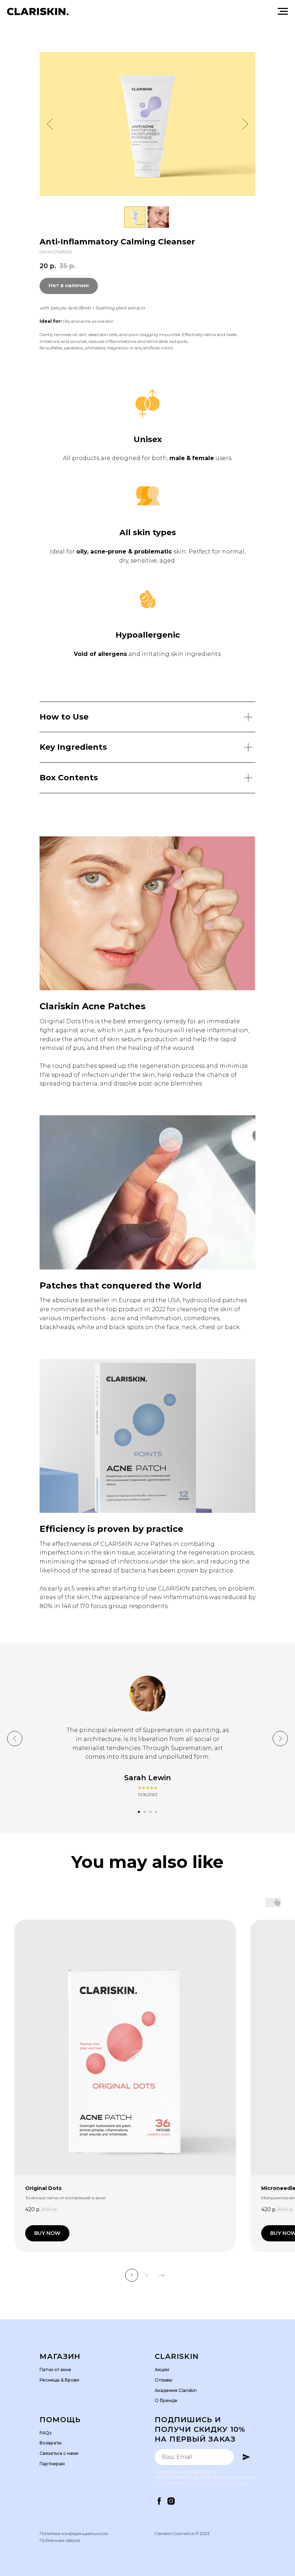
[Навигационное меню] (283, 12)
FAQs (46, 2433)
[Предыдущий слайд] (50, 124)
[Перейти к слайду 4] (156, 1812)
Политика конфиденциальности (74, 2533)
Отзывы (164, 2380)
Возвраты (51, 2443)
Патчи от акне (55, 2370)
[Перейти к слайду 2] (145, 1812)
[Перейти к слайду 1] (139, 1812)
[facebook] (159, 2501)
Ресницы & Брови (59, 2380)
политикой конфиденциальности (202, 2483)
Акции (162, 2370)
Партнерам (52, 2464)
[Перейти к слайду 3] (150, 1812)
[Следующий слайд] (245, 124)
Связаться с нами (59, 2453)
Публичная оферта (60, 2540)
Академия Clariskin (176, 2390)
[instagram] (171, 2501)
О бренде (166, 2400)
